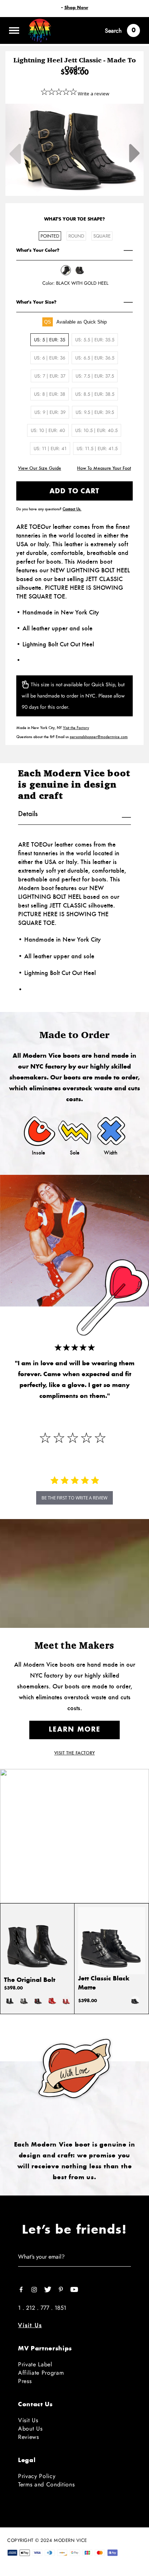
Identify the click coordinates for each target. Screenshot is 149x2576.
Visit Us (30, 2325)
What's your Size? (36, 302)
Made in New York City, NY (53, 728)
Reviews (29, 2437)
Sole (75, 1153)
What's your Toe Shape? (74, 219)
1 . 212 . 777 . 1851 (42, 2308)
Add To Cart (74, 491)
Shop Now (76, 8)
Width (111, 1153)
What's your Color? (38, 250)
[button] (74, 1498)
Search (113, 31)
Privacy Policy (37, 2476)
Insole (39, 1153)
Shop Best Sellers (75, 1858)
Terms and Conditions (46, 2484)
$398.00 (13, 1988)
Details (28, 814)
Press (25, 2381)
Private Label (35, 2364)
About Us (30, 2429)
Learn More (75, 1730)
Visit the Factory (76, 728)
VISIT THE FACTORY (74, 1753)
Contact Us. (72, 509)
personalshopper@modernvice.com (99, 737)
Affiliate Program (41, 2373)
